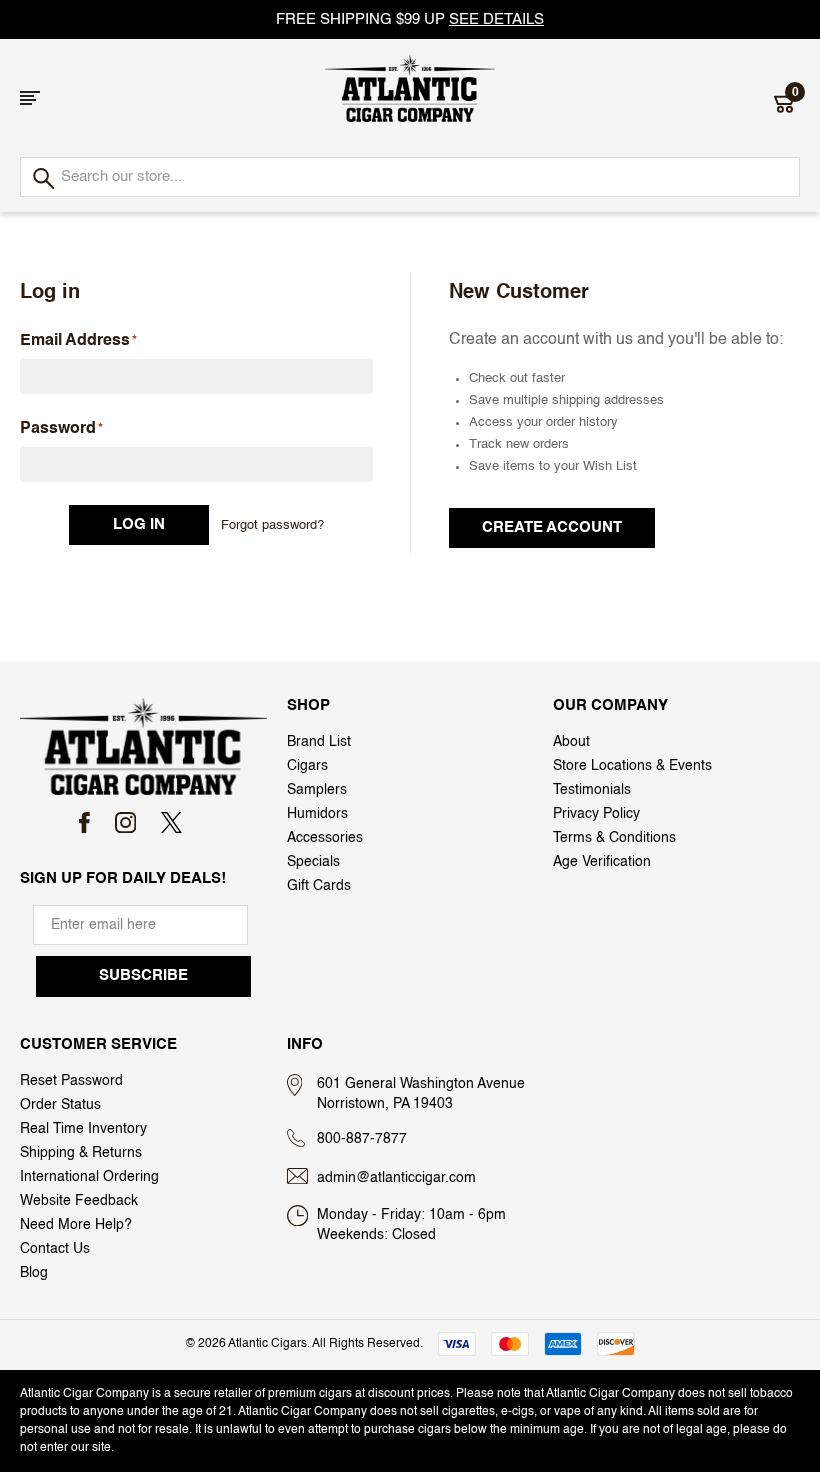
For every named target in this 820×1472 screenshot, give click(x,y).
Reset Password (71, 1081)
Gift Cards (319, 886)
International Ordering (89, 1177)
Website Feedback (79, 1201)
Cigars (307, 766)
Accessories (325, 838)
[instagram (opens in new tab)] (125, 822)
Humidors (317, 814)
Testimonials (592, 790)
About (571, 742)
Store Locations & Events (632, 766)
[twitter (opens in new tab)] (171, 822)
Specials (313, 862)
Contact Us (55, 1249)
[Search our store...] (42, 179)
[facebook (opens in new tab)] (84, 822)
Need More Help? (76, 1225)
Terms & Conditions (614, 838)
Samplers (317, 790)
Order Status (60, 1105)
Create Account (552, 527)
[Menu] (30, 98)
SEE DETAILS (496, 19)
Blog (34, 1273)
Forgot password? (272, 525)
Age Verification (602, 862)
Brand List (319, 742)
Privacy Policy (596, 814)
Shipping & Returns (81, 1153)
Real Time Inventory (83, 1129)
